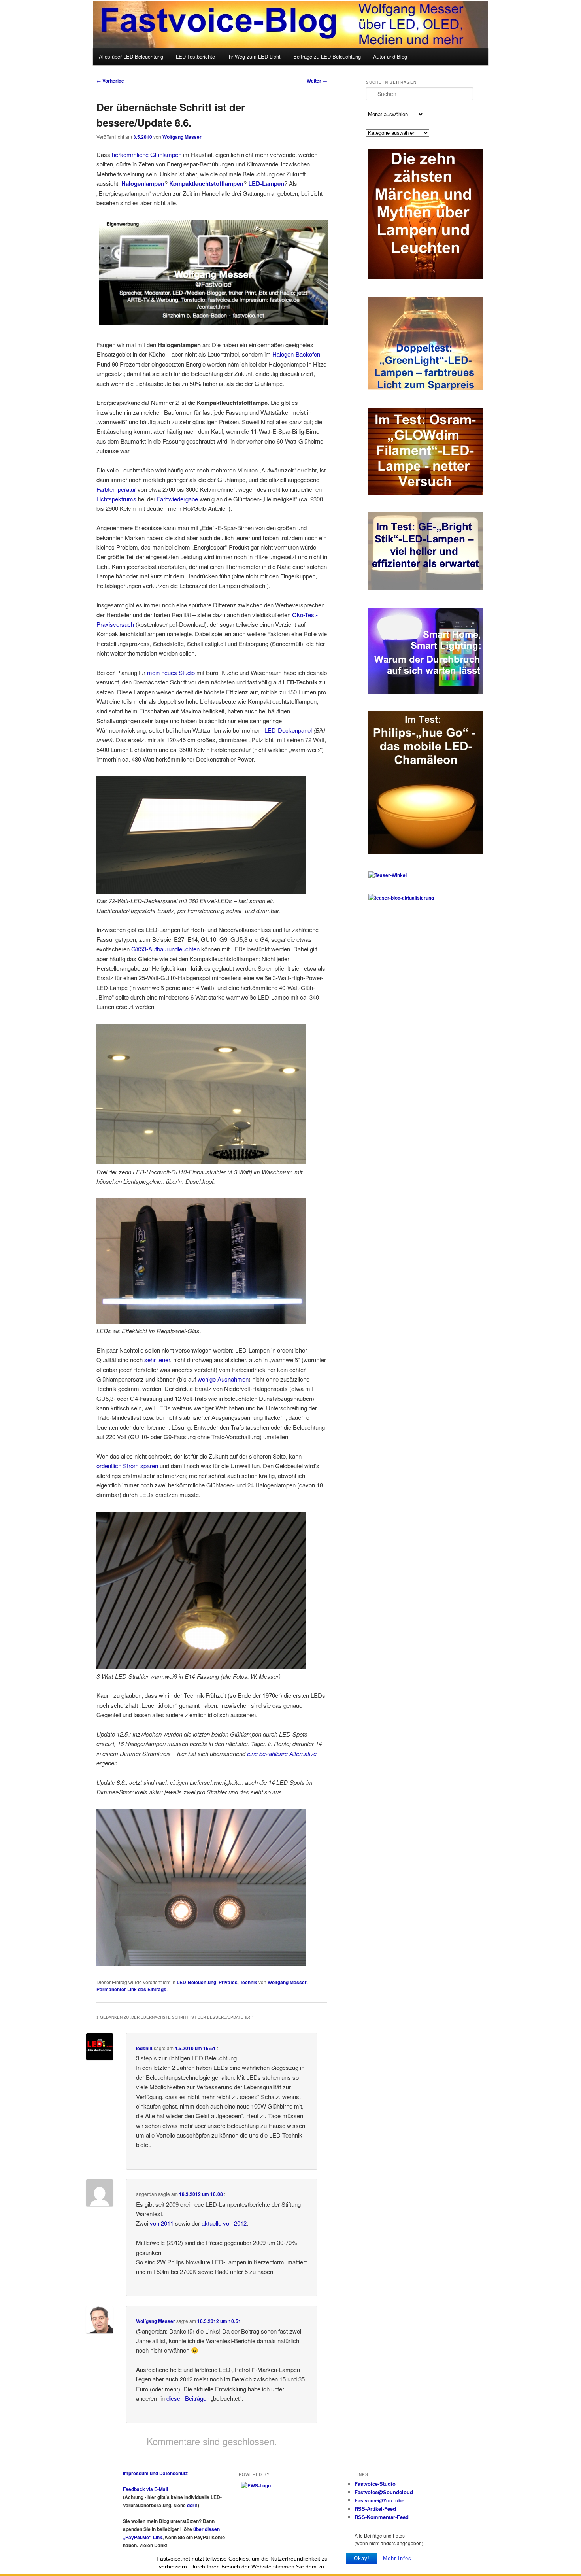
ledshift (144, 2048)
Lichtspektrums (116, 499)
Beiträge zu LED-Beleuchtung (327, 56)
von (155, 2223)
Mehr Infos (397, 2558)
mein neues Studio (171, 672)
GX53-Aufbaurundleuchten (165, 949)
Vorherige (110, 81)
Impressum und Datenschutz (155, 2473)
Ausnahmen (233, 1379)
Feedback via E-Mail (145, 2489)
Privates (228, 1982)
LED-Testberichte (195, 56)
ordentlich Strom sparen (127, 1466)
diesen (175, 2398)
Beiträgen (197, 2398)
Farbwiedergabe (177, 499)
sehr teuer (157, 1360)
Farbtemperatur (116, 489)
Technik (249, 1982)
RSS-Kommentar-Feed (382, 2517)
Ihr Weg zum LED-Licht (254, 56)
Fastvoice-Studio (375, 2484)
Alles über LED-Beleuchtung (131, 56)
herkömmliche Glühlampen (147, 154)
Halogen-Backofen (296, 354)
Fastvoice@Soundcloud (384, 2492)
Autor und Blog (390, 56)
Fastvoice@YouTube (379, 2500)
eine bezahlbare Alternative (282, 1753)
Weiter (317, 81)
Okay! (362, 2558)
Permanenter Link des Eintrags (131, 1989)
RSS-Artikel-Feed (375, 2509)
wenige (207, 1379)
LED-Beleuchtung (196, 1982)
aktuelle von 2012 (224, 2223)
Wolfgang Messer (182, 137)
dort (191, 2505)
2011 (167, 2223)
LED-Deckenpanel (288, 730)
